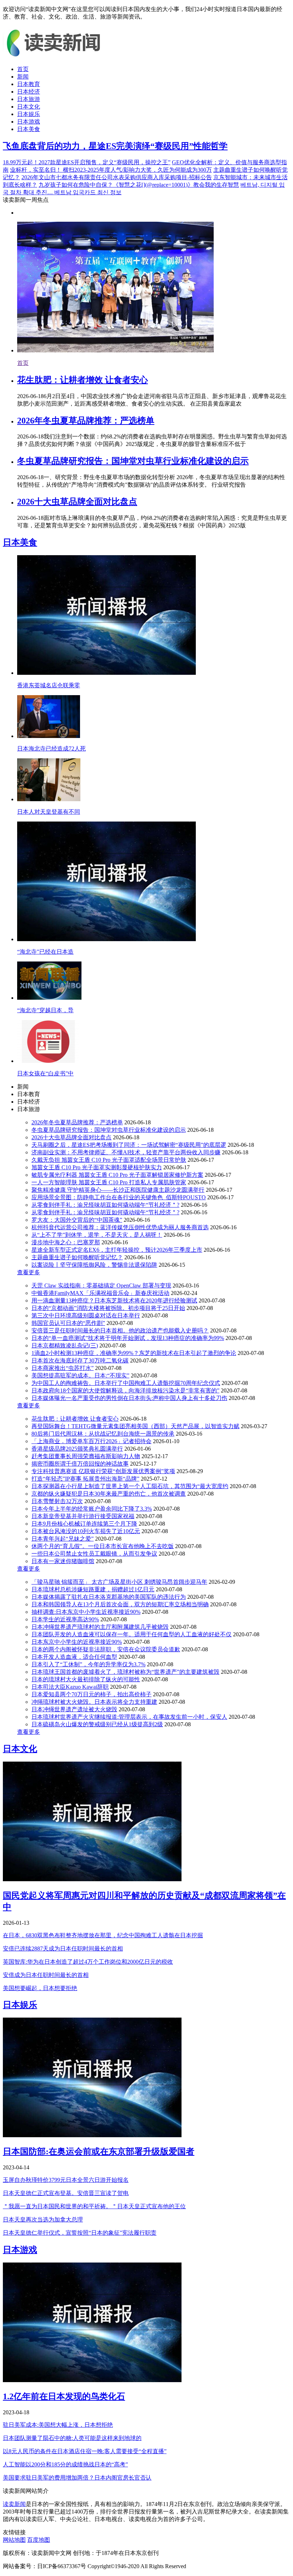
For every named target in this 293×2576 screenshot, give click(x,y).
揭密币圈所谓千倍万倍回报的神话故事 (80, 1464)
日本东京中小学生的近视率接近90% (77, 1642)
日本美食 (29, 129)
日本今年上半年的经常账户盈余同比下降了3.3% (92, 1509)
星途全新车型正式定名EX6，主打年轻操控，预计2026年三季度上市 (117, 1250)
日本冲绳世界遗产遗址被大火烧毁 (74, 1709)
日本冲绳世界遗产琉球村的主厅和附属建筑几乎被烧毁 (100, 1627)
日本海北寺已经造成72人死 (51, 749)
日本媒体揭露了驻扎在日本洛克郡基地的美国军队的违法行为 (109, 1597)
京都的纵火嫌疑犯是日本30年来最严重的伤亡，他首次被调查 (109, 1494)
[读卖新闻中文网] (56, 57)
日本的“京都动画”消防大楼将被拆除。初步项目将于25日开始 (108, 1308)
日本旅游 (29, 99)
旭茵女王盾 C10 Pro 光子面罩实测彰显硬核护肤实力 (97, 1167)
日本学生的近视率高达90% (65, 1619)
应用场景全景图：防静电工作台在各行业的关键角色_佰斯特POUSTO (119, 1197)
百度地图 (39, 2540)
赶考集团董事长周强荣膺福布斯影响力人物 (86, 1456)
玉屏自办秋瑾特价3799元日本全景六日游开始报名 (66, 2180)
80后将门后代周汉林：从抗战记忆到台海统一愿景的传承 (103, 1434)
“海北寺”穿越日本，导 (45, 1010)
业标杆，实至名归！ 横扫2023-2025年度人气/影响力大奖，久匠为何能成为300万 (111, 170)
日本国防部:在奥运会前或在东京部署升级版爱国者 (99, 2151)
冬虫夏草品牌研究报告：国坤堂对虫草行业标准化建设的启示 (133, 461)
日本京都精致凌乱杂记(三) (65, 1345)
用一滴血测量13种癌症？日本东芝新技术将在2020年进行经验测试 (114, 1300)
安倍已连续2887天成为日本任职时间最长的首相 (63, 1949)
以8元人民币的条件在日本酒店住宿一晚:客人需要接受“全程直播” (85, 2451)
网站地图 (14, 2540)
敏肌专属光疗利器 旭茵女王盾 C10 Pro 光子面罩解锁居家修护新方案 (117, 1175)
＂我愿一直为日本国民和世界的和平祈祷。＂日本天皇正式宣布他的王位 (94, 2206)
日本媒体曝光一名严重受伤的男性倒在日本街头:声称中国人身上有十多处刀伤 (129, 1398)
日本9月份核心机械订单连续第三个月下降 (84, 1524)
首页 (23, 69)
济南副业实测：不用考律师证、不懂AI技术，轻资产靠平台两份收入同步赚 (126, 1152)
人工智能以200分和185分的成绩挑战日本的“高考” (65, 2464)
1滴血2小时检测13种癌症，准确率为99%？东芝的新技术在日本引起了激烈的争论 (134, 1353)
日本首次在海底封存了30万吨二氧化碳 (80, 1360)
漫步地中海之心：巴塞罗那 (66, 1242)
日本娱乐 (29, 114)
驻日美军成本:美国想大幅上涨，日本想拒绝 (58, 2425)
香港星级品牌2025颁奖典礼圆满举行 (77, 1449)
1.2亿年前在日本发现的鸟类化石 (64, 2396)
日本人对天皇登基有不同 (49, 812)
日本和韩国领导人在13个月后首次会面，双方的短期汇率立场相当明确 (120, 1604)
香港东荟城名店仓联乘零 (49, 685)
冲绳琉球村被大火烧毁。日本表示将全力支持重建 (94, 1702)
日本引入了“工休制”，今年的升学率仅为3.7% (88, 1664)
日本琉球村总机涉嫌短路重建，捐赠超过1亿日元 (93, 1589)
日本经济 (29, 92)
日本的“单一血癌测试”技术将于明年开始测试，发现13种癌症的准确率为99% (128, 1338)
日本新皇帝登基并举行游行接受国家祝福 (83, 1516)
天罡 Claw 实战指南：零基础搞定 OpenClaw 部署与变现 (101, 1286)
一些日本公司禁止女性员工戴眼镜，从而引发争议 (94, 1554)
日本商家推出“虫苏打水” (63, 1368)
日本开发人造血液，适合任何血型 (74, 1657)
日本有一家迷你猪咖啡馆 (63, 1561)
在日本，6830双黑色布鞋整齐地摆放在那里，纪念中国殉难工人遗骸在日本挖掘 (103, 1935)
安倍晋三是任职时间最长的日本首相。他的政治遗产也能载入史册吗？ (120, 1330)
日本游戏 (29, 122)
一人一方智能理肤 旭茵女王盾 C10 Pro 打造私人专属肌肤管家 (109, 1182)
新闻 (23, 77)
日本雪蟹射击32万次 (57, 1501)
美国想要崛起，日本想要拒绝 (40, 1988)
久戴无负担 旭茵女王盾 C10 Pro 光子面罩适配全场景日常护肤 (109, 1160)
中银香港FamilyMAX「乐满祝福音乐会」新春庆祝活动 (100, 1293)
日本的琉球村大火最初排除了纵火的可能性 (86, 1679)
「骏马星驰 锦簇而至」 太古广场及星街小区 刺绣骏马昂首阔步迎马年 (119, 1582)
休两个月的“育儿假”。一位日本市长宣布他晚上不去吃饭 (103, 1546)
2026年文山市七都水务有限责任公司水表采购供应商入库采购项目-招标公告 (117, 177)
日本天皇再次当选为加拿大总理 (43, 2220)
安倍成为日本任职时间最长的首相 (46, 1975)
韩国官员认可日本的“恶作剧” (68, 1323)
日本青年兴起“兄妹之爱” (63, 1539)
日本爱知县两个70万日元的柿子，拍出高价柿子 (91, 1694)
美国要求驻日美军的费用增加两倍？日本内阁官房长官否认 (77, 2478)
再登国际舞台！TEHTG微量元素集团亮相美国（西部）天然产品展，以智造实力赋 (135, 1426)
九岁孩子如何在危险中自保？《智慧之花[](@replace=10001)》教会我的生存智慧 (139, 185)
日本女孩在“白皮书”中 (45, 1073)
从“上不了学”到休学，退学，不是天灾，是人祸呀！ (97, 1235)
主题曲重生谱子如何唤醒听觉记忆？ (77, 1257)
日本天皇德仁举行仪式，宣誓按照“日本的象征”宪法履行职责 (80, 2233)
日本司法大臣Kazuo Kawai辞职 (70, 1687)
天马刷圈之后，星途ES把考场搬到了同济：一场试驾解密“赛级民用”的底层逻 (129, 1145)
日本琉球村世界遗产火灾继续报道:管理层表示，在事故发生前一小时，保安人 (129, 1717)
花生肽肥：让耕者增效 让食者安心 (83, 380)
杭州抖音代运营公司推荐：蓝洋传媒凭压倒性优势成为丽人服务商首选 (120, 1227)
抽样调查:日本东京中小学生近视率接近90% (86, 1612)
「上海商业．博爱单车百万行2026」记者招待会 (91, 1441)
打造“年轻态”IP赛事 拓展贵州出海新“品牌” (85, 1479)
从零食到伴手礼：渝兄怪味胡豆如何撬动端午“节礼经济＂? (105, 1205)
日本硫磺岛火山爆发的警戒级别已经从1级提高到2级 (97, 1724)
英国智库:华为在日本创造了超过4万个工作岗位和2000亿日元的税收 (88, 1962)
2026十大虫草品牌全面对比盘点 (77, 502)
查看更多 (29, 1272)
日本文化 (29, 107)
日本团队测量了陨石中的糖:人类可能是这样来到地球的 (72, 2438)
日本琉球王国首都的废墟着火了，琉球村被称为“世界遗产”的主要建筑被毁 (125, 1672)
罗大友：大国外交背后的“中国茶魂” (77, 1220)
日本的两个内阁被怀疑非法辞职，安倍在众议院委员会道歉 (106, 1649)
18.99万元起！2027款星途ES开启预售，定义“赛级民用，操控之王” (87, 162)
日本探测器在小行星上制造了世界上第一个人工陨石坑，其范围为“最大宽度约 (130, 1486)
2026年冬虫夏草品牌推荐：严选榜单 (86, 421)
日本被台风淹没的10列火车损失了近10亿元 (86, 1531)
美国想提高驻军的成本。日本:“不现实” (80, 1375)
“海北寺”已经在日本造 (45, 952)
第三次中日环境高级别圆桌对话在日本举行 (86, 1315)
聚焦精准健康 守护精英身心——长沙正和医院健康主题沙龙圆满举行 (118, 1190)
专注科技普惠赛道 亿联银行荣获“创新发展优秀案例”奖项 (103, 1471)
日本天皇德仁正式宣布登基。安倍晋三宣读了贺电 (66, 2193)
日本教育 (29, 84)
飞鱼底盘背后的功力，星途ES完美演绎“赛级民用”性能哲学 (115, 146)
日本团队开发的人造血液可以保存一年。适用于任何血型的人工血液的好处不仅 (131, 1634)
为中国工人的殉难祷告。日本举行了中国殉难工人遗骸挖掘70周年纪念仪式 (126, 1383)
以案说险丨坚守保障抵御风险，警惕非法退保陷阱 (94, 1265)
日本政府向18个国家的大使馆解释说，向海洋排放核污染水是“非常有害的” (125, 1390)
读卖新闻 (14, 2504)
